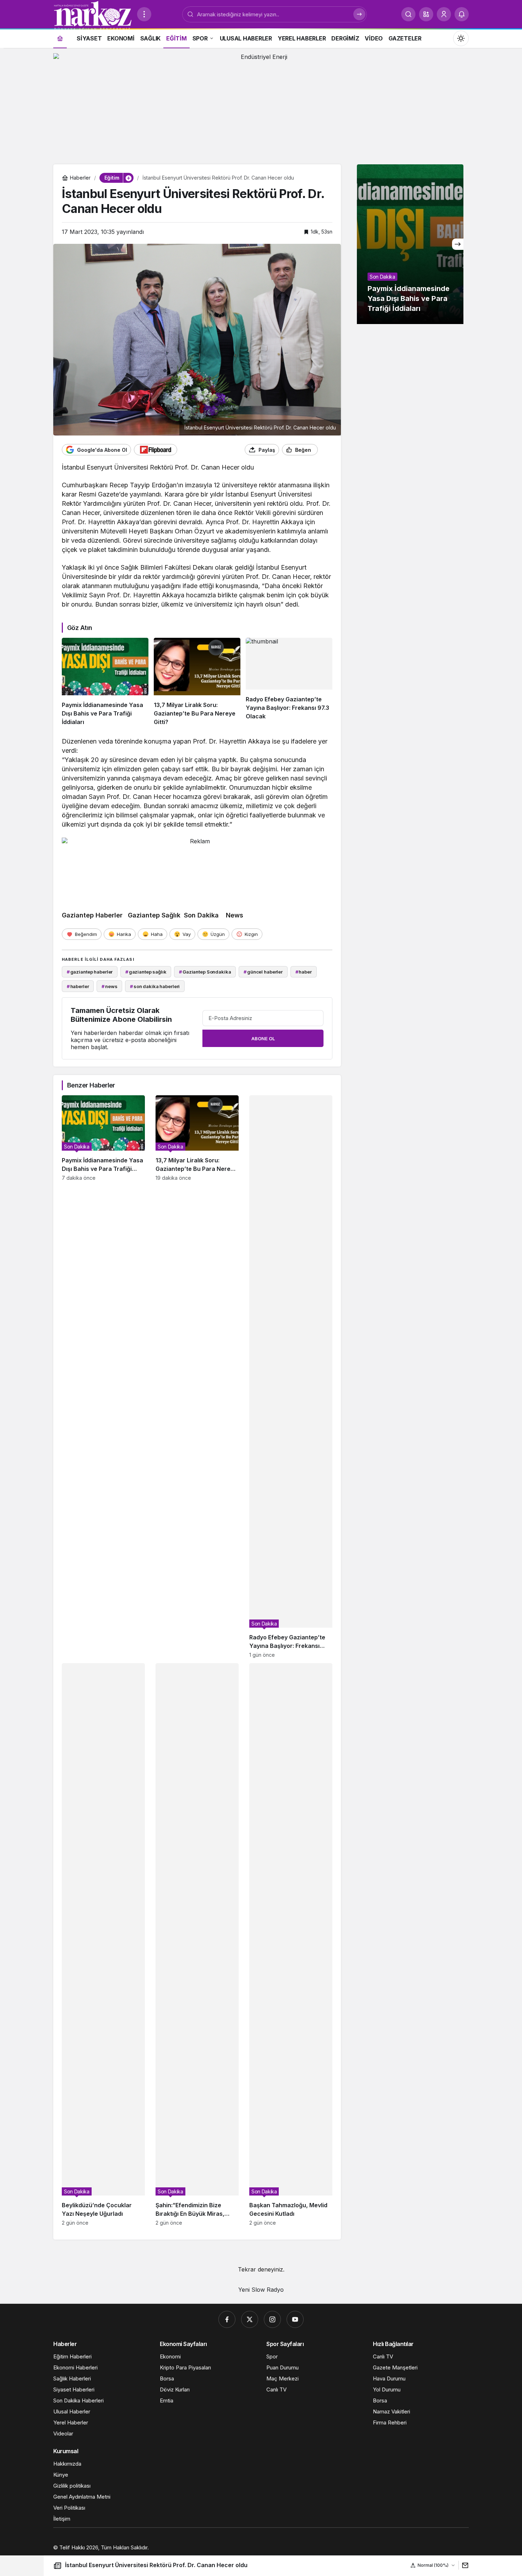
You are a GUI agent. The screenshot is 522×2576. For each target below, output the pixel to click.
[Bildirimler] (462, 14)
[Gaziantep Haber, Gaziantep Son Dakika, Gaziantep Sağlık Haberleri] (92, 15)
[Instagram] (272, 2319)
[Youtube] (295, 2319)
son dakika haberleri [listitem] (155, 986)
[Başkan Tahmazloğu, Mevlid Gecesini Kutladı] (291, 1944)
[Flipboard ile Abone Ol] (156, 450)
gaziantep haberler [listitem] (90, 972)
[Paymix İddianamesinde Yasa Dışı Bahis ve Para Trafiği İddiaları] (105, 682)
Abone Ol (263, 1038)
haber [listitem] (304, 972)
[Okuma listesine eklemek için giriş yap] (327, 450)
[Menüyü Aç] (144, 14)
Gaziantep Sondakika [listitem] (205, 972)
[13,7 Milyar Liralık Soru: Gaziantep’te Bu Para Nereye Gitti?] (197, 682)
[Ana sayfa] (60, 38)
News (235, 915)
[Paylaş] (464, 2565)
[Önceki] (363, 244)
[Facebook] (227, 2319)
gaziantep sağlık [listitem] (146, 972)
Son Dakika (201, 915)
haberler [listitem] (78, 986)
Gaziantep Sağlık (153, 915)
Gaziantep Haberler (93, 915)
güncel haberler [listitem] (263, 972)
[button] (426, 14)
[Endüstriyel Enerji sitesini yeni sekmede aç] (261, 105)
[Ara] (408, 14)
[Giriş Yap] (444, 14)
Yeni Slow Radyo (261, 2290)
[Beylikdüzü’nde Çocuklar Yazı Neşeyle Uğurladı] (103, 1944)
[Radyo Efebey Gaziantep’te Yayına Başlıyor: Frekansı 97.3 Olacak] (289, 682)
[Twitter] (250, 2319)
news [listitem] (109, 986)
